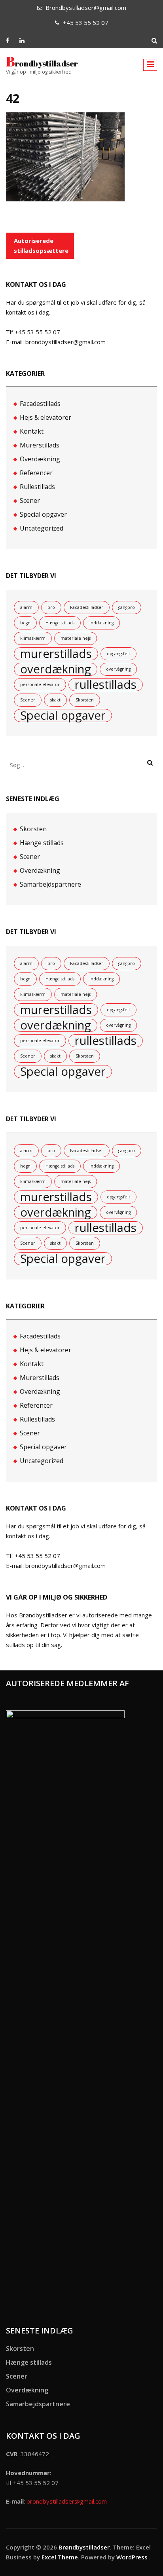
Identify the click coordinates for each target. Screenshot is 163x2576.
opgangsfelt (118, 654)
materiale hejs (76, 638)
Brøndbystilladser (42, 63)
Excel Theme (60, 2557)
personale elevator (40, 684)
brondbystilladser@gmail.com (67, 2501)
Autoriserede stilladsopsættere (41, 245)
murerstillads (56, 654)
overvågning (118, 669)
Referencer (36, 473)
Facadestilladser (87, 607)
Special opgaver (43, 514)
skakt (55, 700)
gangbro (127, 607)
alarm (26, 607)
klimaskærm (33, 638)
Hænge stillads (60, 623)
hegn (25, 623)
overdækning (56, 669)
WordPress (132, 2557)
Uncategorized (42, 528)
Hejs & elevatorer (45, 417)
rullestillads (106, 685)
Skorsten (85, 700)
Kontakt (32, 431)
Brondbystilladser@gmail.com (86, 8)
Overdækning (40, 459)
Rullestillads (37, 487)
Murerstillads (40, 445)
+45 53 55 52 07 (86, 23)
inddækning (101, 623)
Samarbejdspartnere (50, 884)
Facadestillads (40, 404)
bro (51, 607)
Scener (30, 500)
